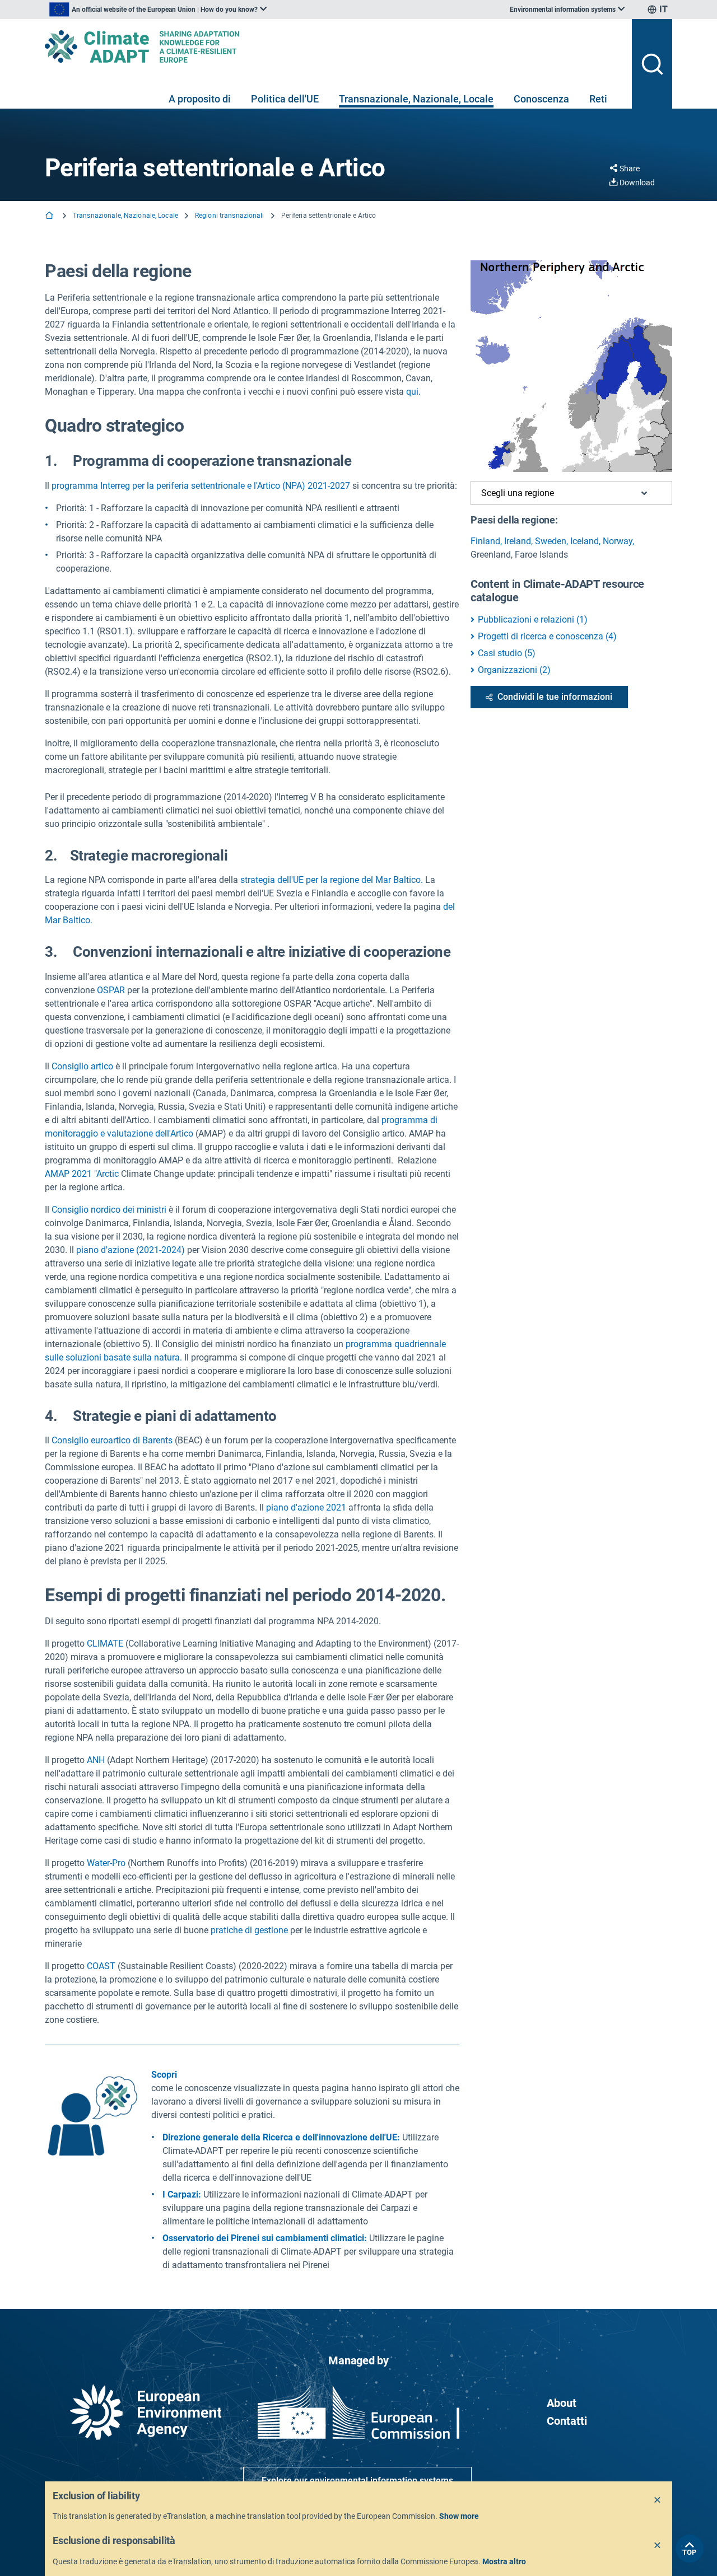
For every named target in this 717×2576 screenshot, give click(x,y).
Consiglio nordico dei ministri (109, 1210)
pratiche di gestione (249, 1930)
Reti (598, 99)
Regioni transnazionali (230, 216)
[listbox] (158, 10)
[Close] (658, 2500)
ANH (97, 1760)
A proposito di (200, 99)
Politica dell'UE (285, 99)
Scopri (164, 2075)
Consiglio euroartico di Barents (112, 1440)
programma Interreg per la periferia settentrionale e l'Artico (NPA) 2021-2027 (201, 486)
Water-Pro (106, 1863)
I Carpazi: (182, 2194)
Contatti (567, 2421)
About (562, 2403)
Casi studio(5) (507, 653)
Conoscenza (541, 99)
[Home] (50, 216)
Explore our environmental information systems (357, 2481)
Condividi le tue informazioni (555, 697)
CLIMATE (106, 1644)
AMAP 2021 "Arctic (83, 1174)
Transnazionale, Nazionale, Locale (416, 99)
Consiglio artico (82, 1066)
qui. (413, 392)
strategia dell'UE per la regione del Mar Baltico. (332, 880)
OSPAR (111, 990)
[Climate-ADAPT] (334, 46)
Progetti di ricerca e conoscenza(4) (547, 636)
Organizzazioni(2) (514, 670)
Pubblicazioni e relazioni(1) (533, 620)
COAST (101, 1966)
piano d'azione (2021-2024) (131, 1250)
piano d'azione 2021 (306, 1507)
